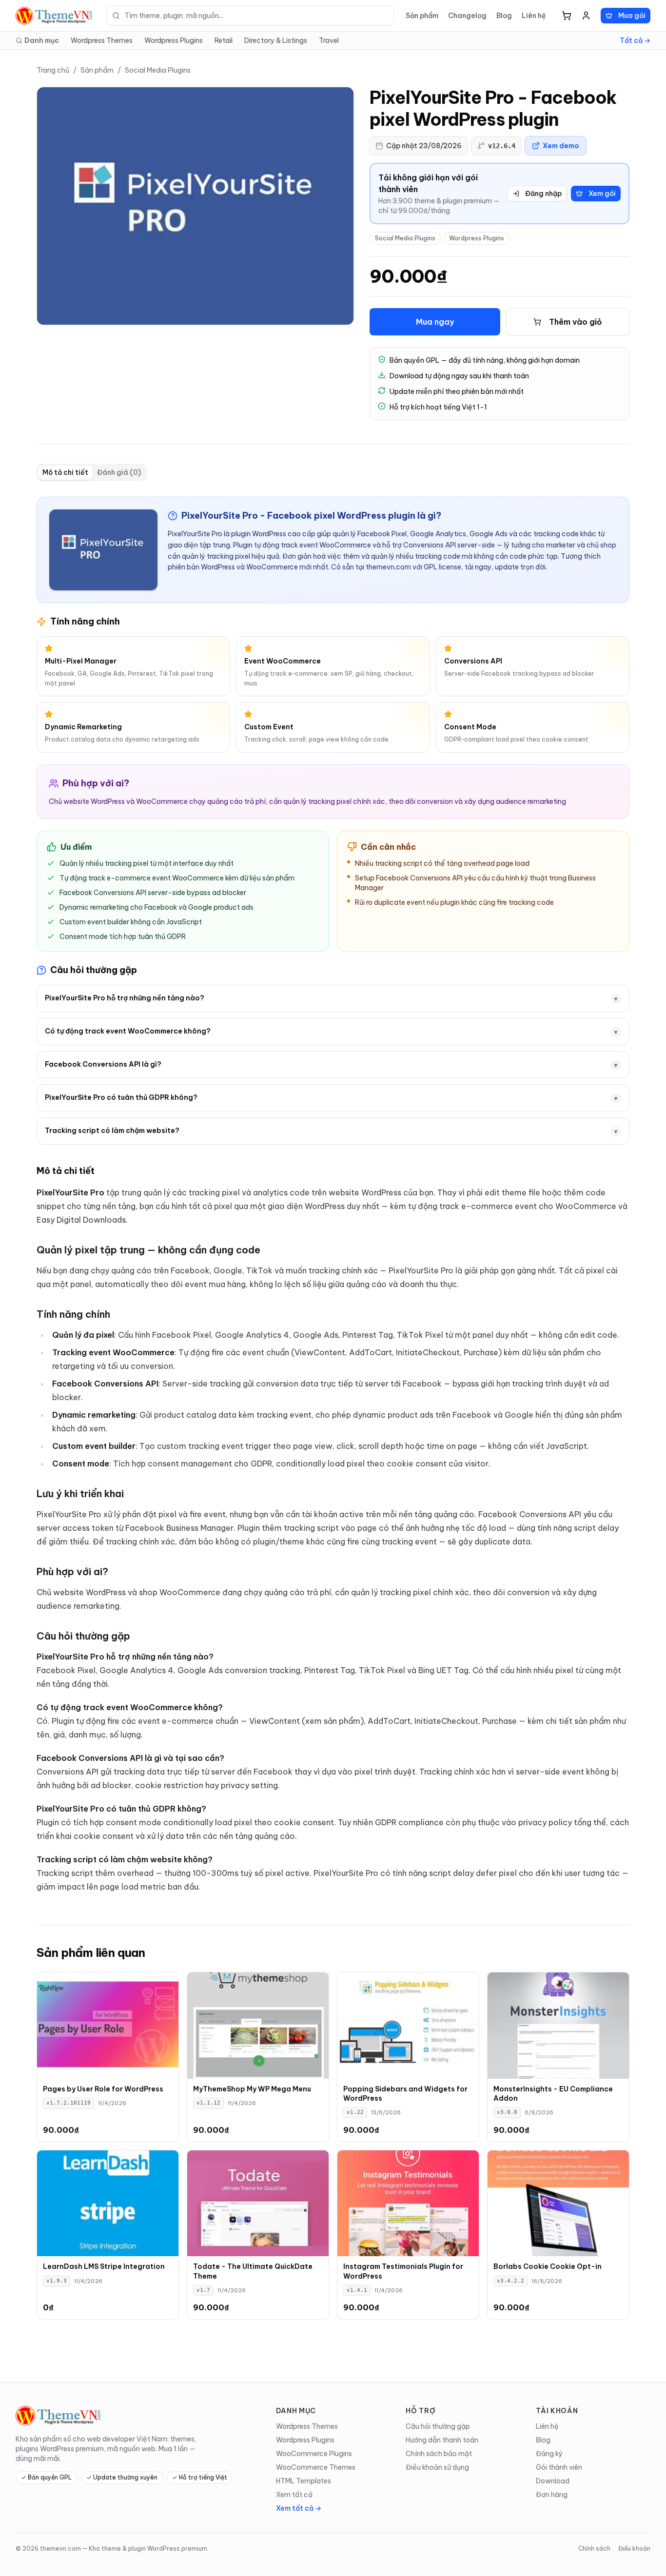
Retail (224, 40)
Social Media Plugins (158, 70)
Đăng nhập (543, 194)
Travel (329, 40)
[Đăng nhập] (586, 16)
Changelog (467, 16)
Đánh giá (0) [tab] (119, 472)
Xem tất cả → (299, 2508)
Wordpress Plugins (174, 40)
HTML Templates (304, 2481)
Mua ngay (435, 322)
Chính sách (594, 2548)
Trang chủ (53, 70)
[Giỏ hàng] (567, 16)
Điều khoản (634, 2548)
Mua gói (632, 16)
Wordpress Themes (102, 40)
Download (553, 2481)
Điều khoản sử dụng (437, 2467)
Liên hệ (534, 16)
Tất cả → (635, 40)
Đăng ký (549, 2454)
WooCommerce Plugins (314, 2454)
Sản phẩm (422, 16)
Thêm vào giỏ (576, 322)
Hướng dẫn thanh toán (442, 2440)
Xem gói (602, 194)
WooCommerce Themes (316, 2467)
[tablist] (92, 472)
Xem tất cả (294, 2495)
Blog (504, 16)
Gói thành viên (559, 2467)
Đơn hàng (552, 2495)
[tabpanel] (333, 1195)
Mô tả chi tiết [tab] (65, 472)
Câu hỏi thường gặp (438, 2426)
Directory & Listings (276, 40)
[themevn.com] (55, 16)
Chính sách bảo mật (439, 2454)
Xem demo (561, 146)
